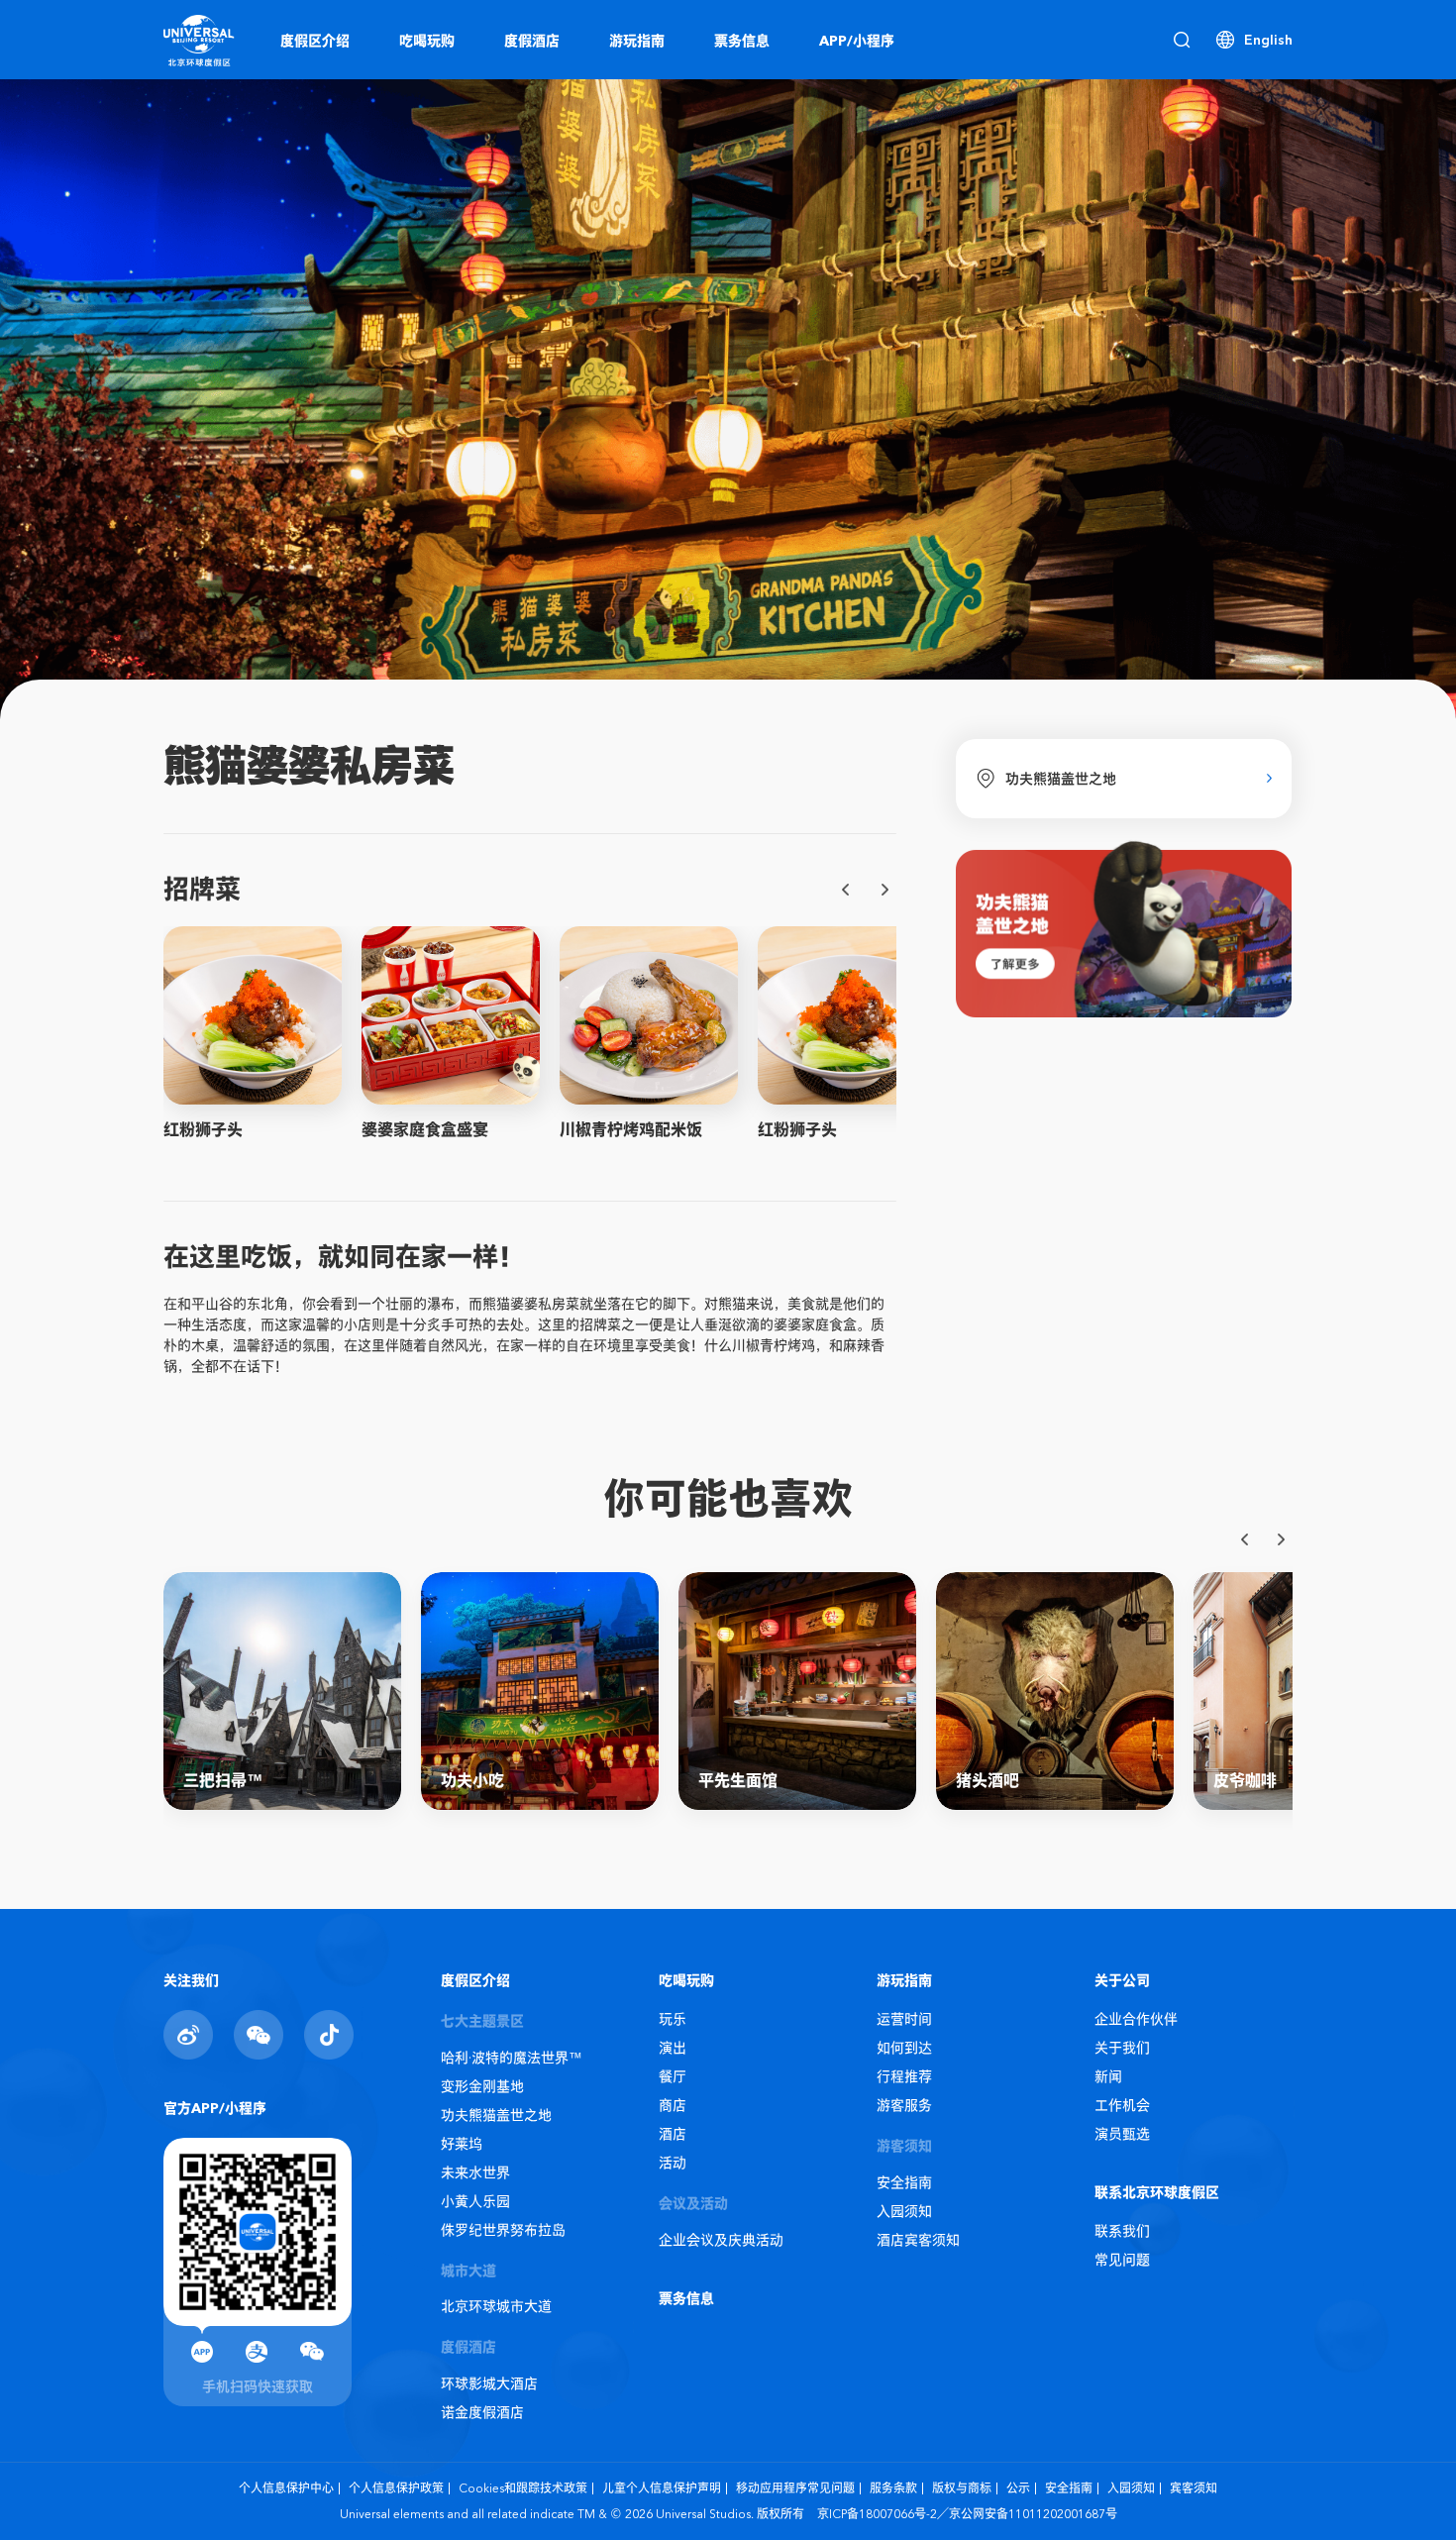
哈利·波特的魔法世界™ (512, 2058)
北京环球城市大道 (496, 2306)
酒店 (673, 2134)
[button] (846, 890)
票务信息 (686, 2298)
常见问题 (1122, 2260)
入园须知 (904, 2211)
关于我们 (1122, 2048)
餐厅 (673, 2076)
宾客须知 (1194, 2488)
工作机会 (1122, 2105)
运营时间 (904, 2019)
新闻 (1108, 2076)
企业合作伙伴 (1136, 2019)
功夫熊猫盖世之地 (496, 2115)
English (1268, 40)
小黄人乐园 (475, 2201)
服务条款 (893, 2488)
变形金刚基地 (482, 2086)
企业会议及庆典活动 (721, 2240)
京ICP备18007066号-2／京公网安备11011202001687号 (967, 2514)
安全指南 (904, 2182)
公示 (1018, 2488)
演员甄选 (1122, 2134)
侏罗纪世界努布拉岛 (503, 2230)
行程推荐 (904, 2076)
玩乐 (673, 2019)
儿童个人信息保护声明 (662, 2488)
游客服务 (904, 2105)
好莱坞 (462, 2144)
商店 (673, 2105)
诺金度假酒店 (482, 2412)
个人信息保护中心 (286, 2488)
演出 (673, 2048)
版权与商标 (962, 2488)
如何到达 (904, 2048)
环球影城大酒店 (489, 2383)
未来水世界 (475, 2172)
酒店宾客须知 (918, 2240)
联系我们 (1122, 2231)
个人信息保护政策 (396, 2488)
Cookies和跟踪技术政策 (523, 2488)
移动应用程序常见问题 (795, 2488)
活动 (673, 2163)
